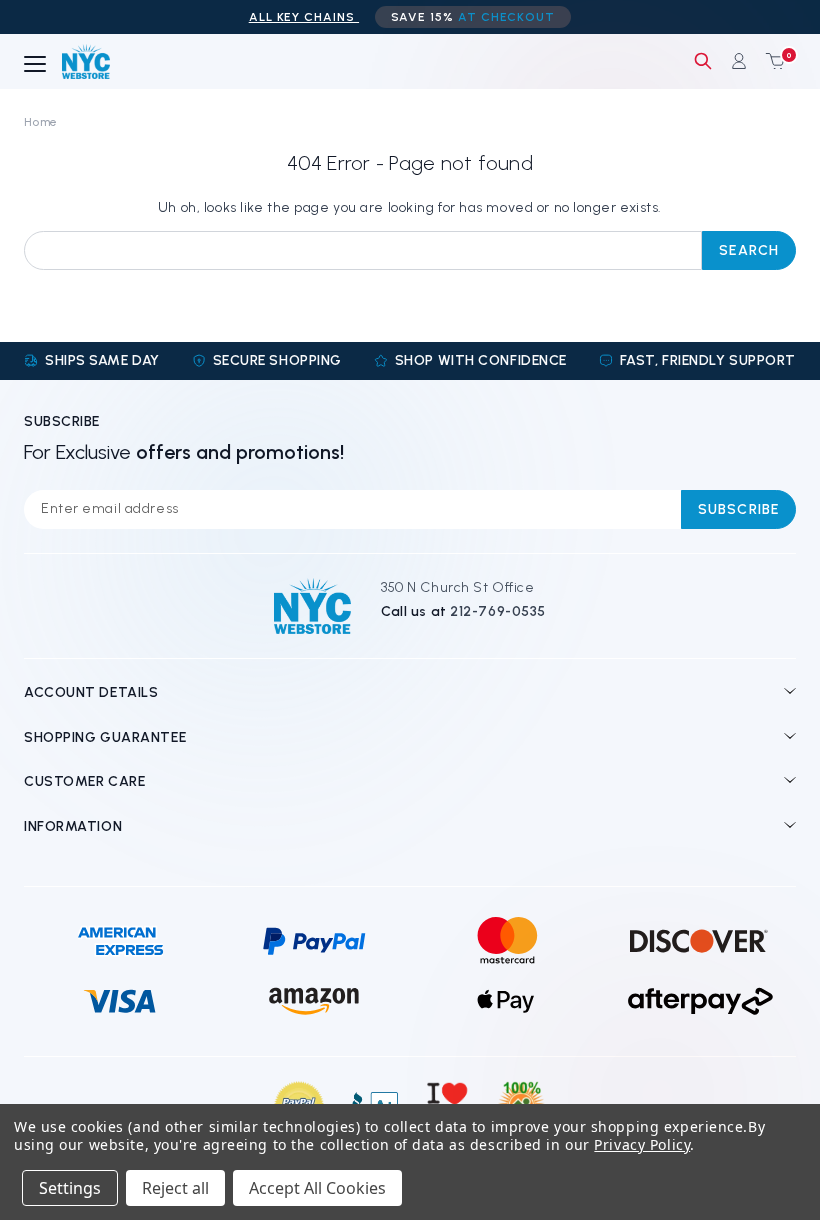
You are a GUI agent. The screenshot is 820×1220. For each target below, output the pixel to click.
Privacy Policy (642, 1144)
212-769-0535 (498, 611)
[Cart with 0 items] (771, 61)
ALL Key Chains (304, 17)
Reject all (175, 1188)
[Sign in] (739, 61)
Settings (70, 1188)
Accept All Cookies (317, 1188)
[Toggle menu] (35, 65)
